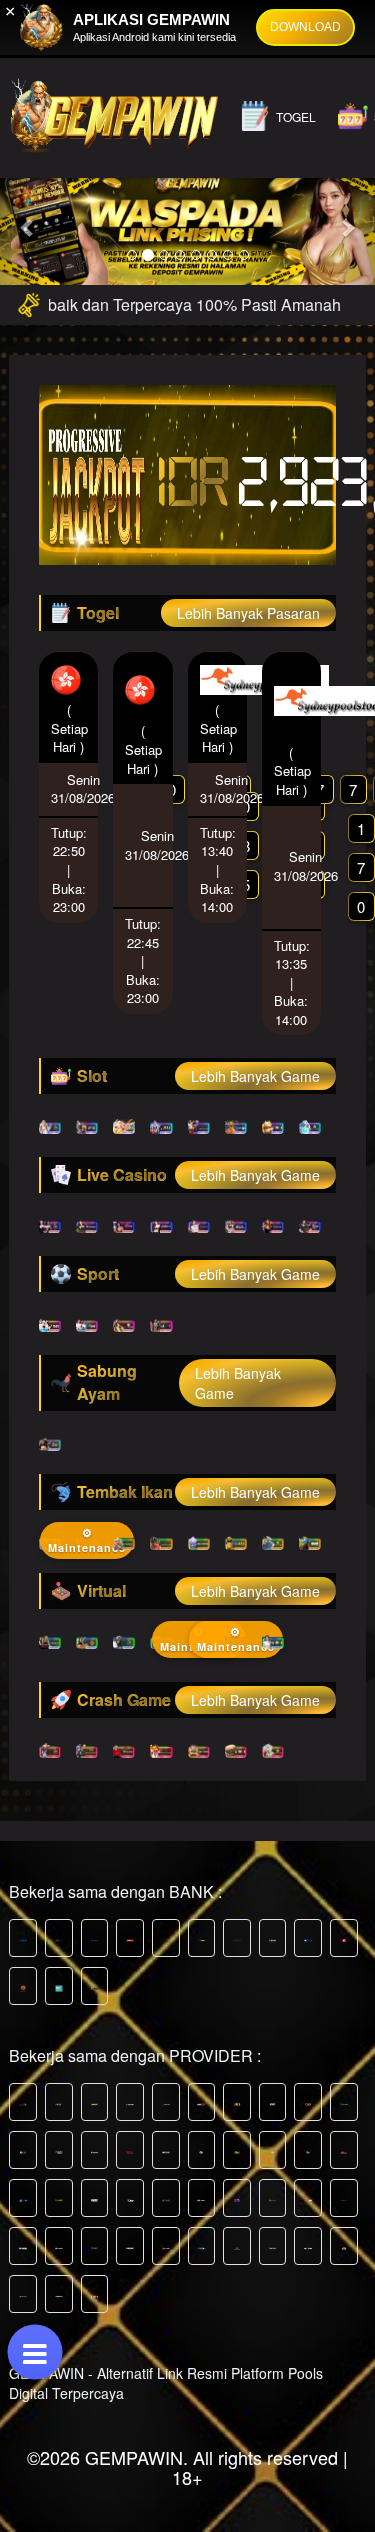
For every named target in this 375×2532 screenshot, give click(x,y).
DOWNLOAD (305, 27)
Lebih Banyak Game (255, 1076)
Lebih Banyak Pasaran (248, 613)
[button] (28, 227)
